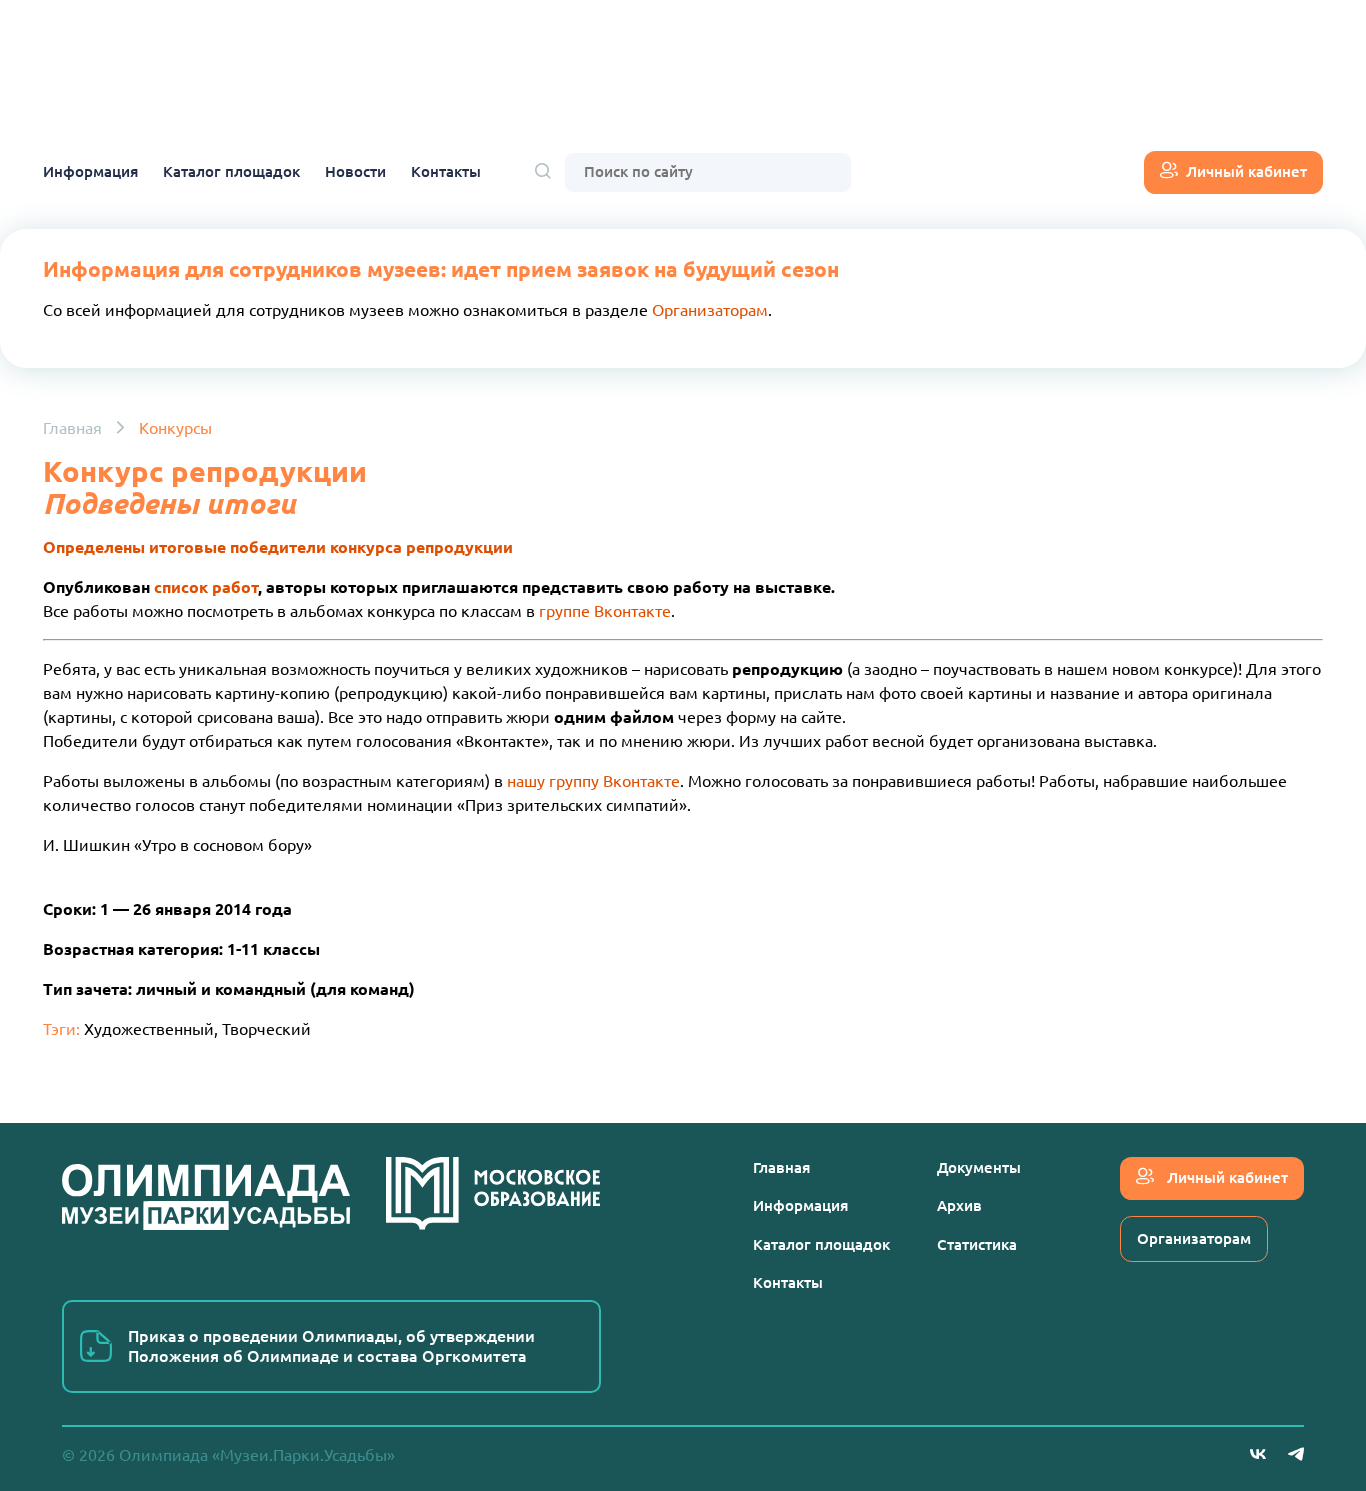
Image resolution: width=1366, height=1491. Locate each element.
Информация (90, 171)
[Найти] (543, 172)
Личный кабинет (1246, 171)
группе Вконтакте (605, 611)
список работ (206, 587)
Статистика (977, 1244)
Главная (72, 428)
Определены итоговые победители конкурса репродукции (278, 547)
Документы (979, 1167)
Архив (959, 1205)
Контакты (446, 171)
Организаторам (710, 310)
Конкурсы (175, 428)
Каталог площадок (231, 171)
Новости (355, 171)
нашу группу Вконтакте (593, 781)
